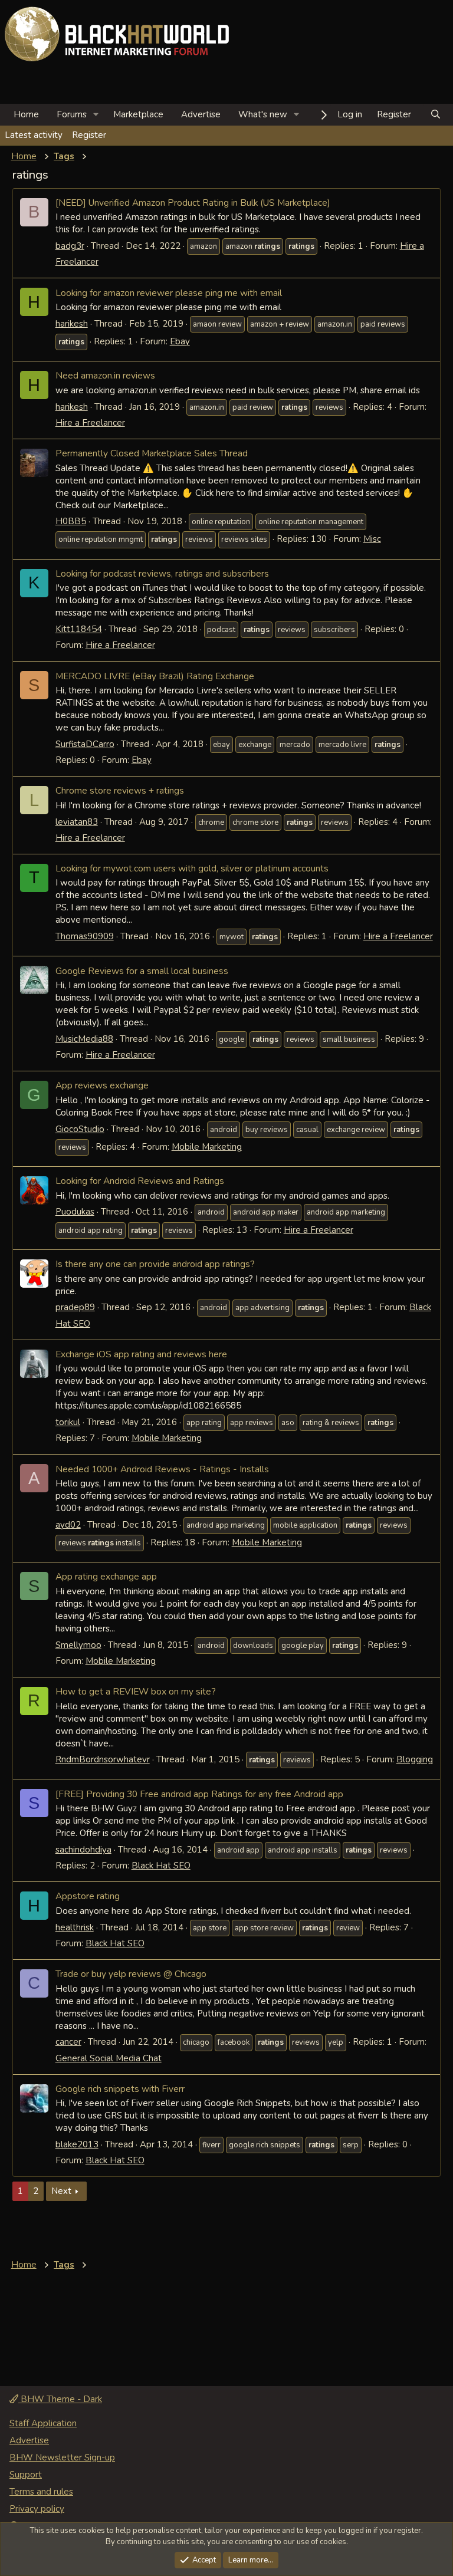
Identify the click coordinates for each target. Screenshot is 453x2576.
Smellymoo (78, 1645)
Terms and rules (41, 2492)
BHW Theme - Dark (60, 2399)
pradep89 (75, 1307)
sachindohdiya (83, 1850)
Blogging (415, 1759)
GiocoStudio (80, 1129)
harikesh (72, 324)
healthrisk (75, 1927)
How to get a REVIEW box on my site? (136, 1691)
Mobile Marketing (207, 1147)
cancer (68, 2042)
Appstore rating (88, 1896)
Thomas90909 (85, 936)
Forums (72, 114)
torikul (68, 1422)
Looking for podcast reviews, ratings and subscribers (162, 573)
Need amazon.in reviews (105, 375)
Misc (372, 539)
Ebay (180, 341)
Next (61, 2191)
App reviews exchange (102, 1085)
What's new (263, 114)
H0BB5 (71, 521)
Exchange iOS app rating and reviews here (141, 1354)
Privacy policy (37, 2509)
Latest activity (34, 135)
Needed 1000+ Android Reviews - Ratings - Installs (162, 1469)
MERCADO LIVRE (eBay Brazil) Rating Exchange (155, 676)
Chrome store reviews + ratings (120, 790)
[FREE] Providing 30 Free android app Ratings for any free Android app (199, 1794)
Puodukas (75, 1212)
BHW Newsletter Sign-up (62, 2457)
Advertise (201, 114)
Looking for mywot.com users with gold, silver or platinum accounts (192, 868)
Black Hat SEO (161, 1866)
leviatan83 (77, 822)
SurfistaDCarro (85, 744)
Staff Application (43, 2423)
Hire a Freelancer (90, 423)
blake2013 (77, 2144)
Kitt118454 (79, 629)
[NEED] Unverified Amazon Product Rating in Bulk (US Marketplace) (193, 203)
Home (26, 114)
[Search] (436, 115)
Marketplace (138, 114)
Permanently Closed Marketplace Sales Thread (152, 453)
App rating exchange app (106, 1576)
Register (89, 135)
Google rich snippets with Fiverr (120, 2089)
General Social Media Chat (109, 2058)
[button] (96, 115)
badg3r (70, 246)
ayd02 (68, 1525)
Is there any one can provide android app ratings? (155, 1264)
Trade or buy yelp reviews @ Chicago (131, 1974)
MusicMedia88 (84, 1039)
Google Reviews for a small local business (142, 971)
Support (26, 2475)
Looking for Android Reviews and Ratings (140, 1181)
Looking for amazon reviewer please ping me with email (169, 293)
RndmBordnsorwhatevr (103, 1759)
